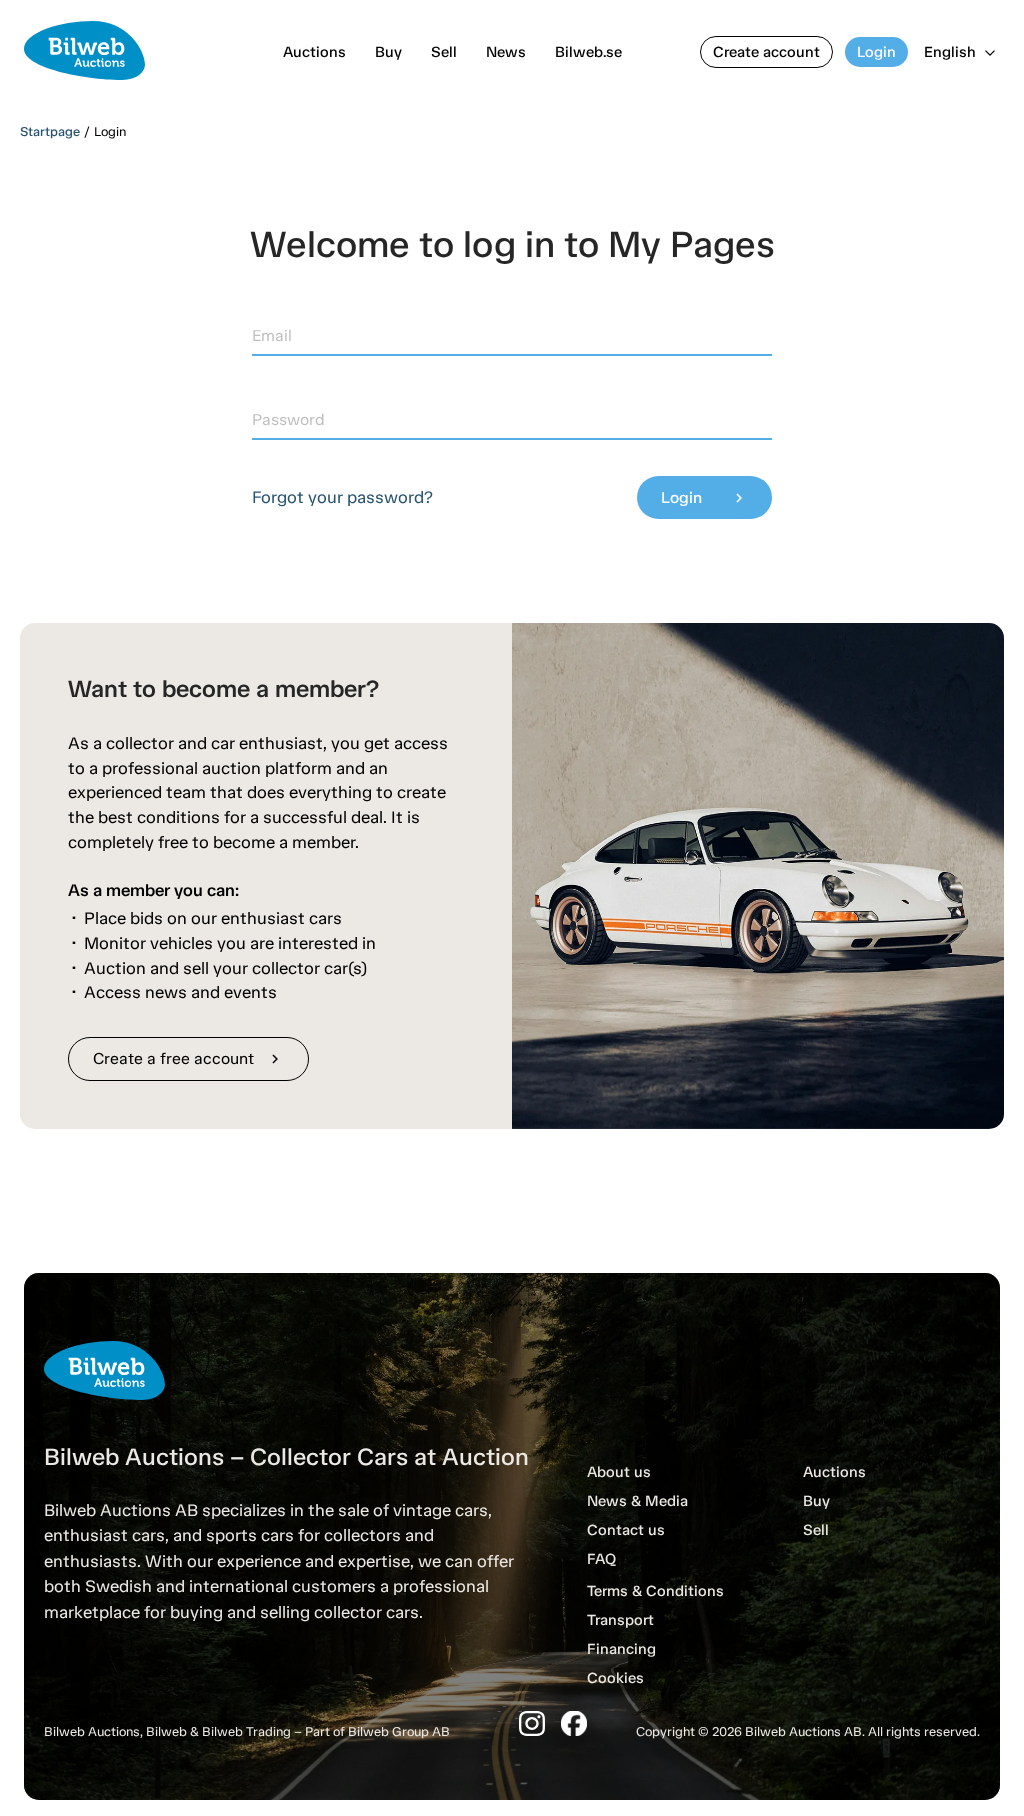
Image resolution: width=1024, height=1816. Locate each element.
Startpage (50, 131)
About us (619, 1472)
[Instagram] (532, 1723)
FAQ (601, 1559)
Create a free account (188, 1058)
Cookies (615, 1678)
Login (876, 52)
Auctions (314, 52)
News (506, 52)
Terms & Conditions (655, 1591)
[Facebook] (574, 1723)
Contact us (626, 1530)
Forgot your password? (342, 497)
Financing (621, 1649)
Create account (766, 52)
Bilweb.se (588, 52)
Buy (388, 52)
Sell (444, 52)
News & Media (637, 1501)
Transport (620, 1620)
